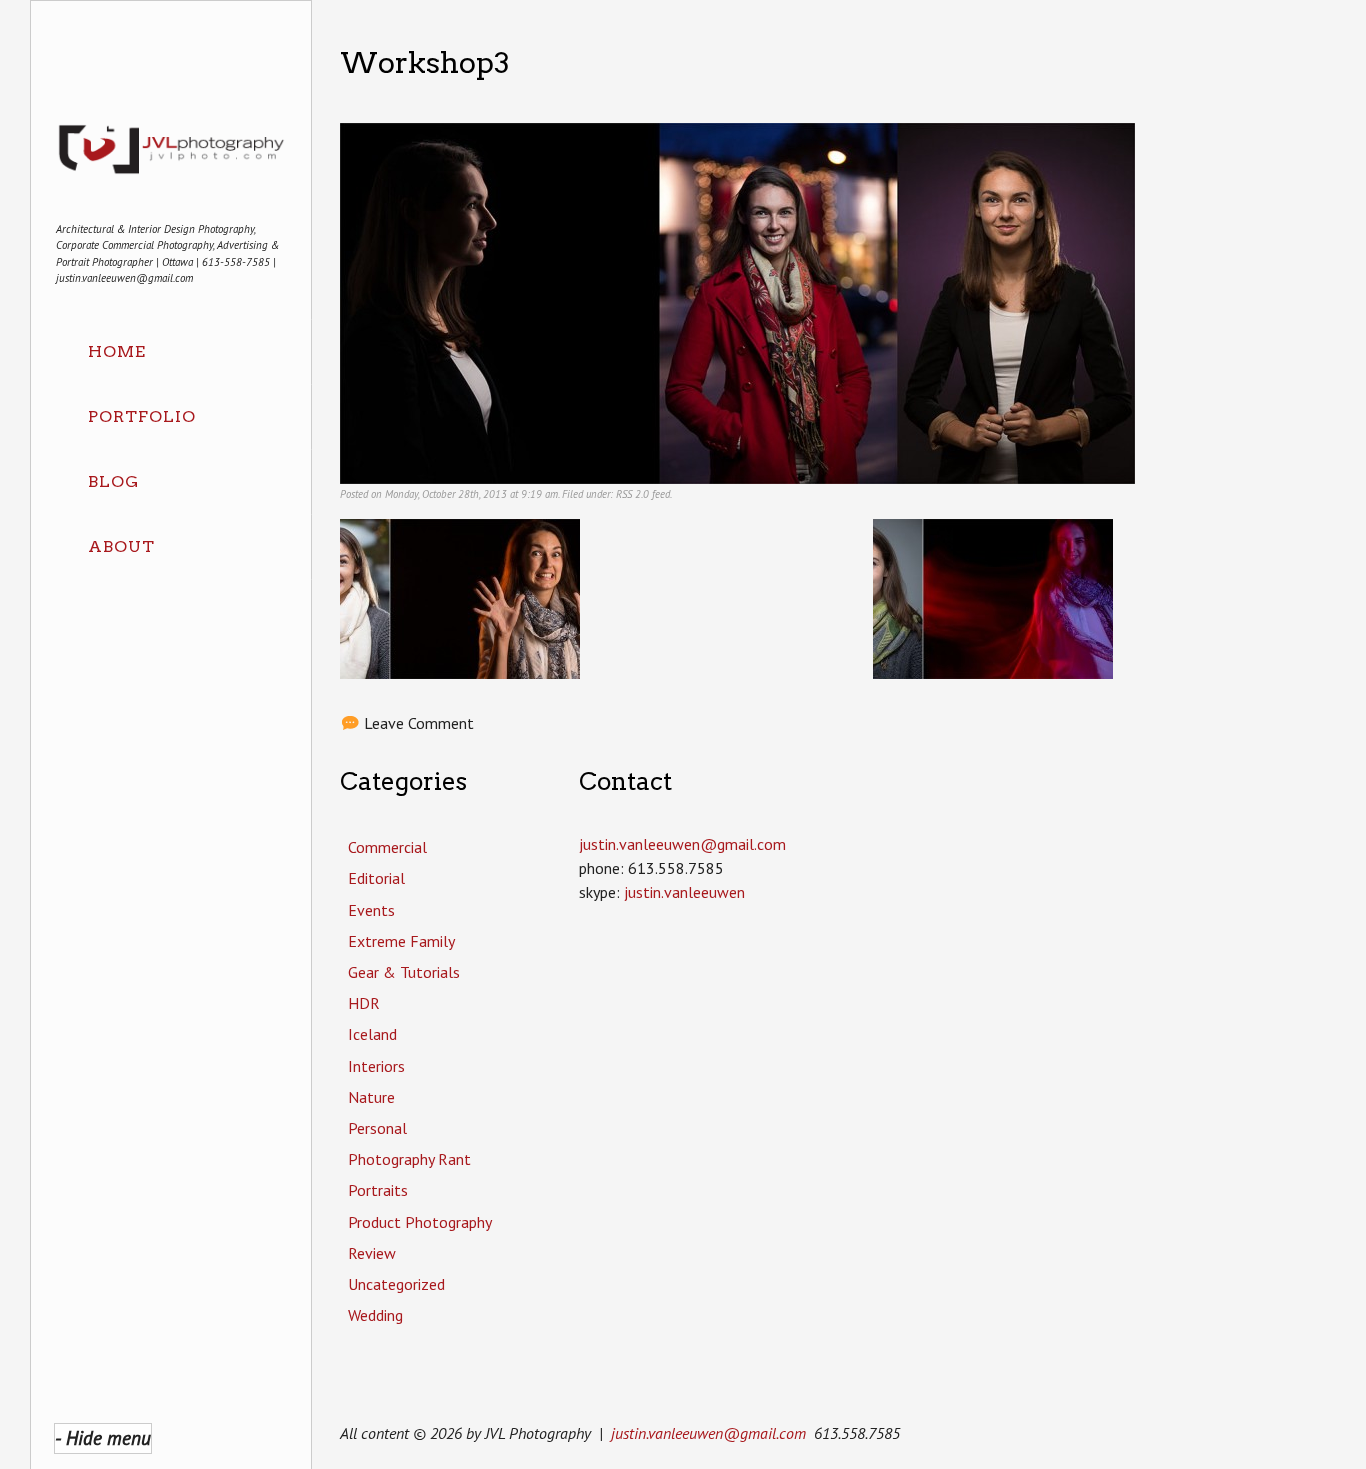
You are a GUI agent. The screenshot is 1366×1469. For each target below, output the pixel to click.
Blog (113, 481)
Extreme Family (401, 941)
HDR (364, 1003)
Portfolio (142, 416)
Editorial (376, 878)
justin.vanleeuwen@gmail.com (708, 1433)
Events (371, 910)
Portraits (378, 1190)
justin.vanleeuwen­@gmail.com (682, 844)
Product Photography (420, 1222)
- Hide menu (103, 1437)
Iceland (372, 1034)
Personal (377, 1128)
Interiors (376, 1066)
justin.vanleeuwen (684, 892)
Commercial (387, 847)
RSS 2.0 (632, 494)
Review (372, 1253)
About (121, 546)
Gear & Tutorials (404, 972)
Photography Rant (409, 1159)
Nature (371, 1097)
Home (117, 351)
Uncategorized (396, 1284)
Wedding (375, 1315)
